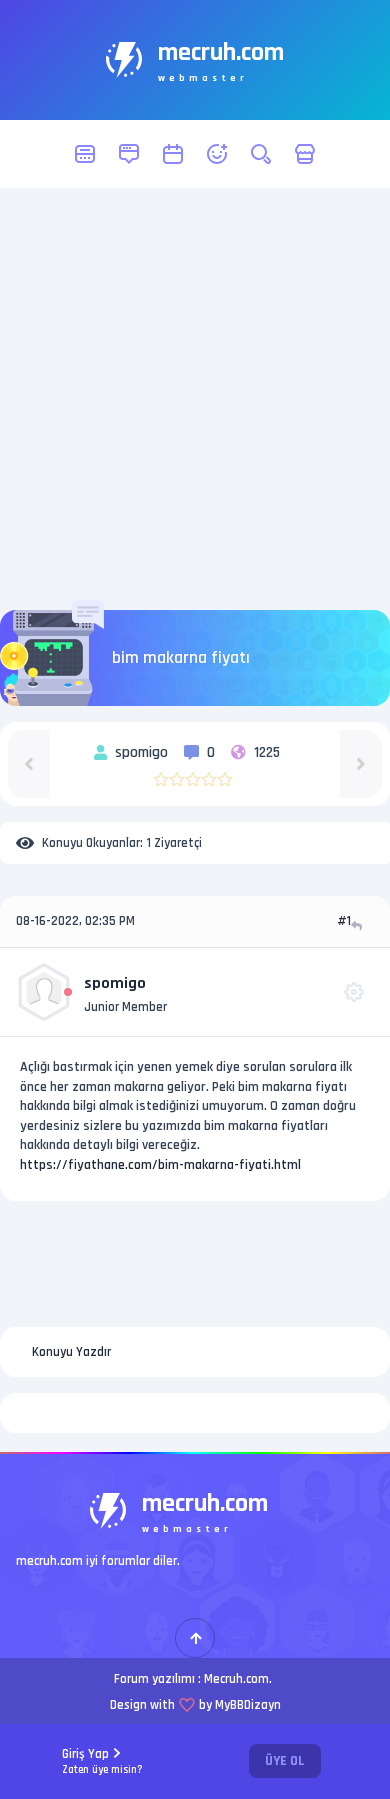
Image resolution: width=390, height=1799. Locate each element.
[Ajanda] (173, 154)
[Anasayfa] (85, 154)
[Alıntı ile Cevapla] (358, 925)
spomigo (115, 983)
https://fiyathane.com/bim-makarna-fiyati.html (160, 1165)
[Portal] (129, 154)
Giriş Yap (102, 1761)
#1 (344, 921)
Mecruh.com (236, 1679)
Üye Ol (285, 1761)
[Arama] (261, 154)
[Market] (305, 154)
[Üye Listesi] (217, 154)
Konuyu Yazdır (71, 1352)
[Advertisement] (195, 399)
